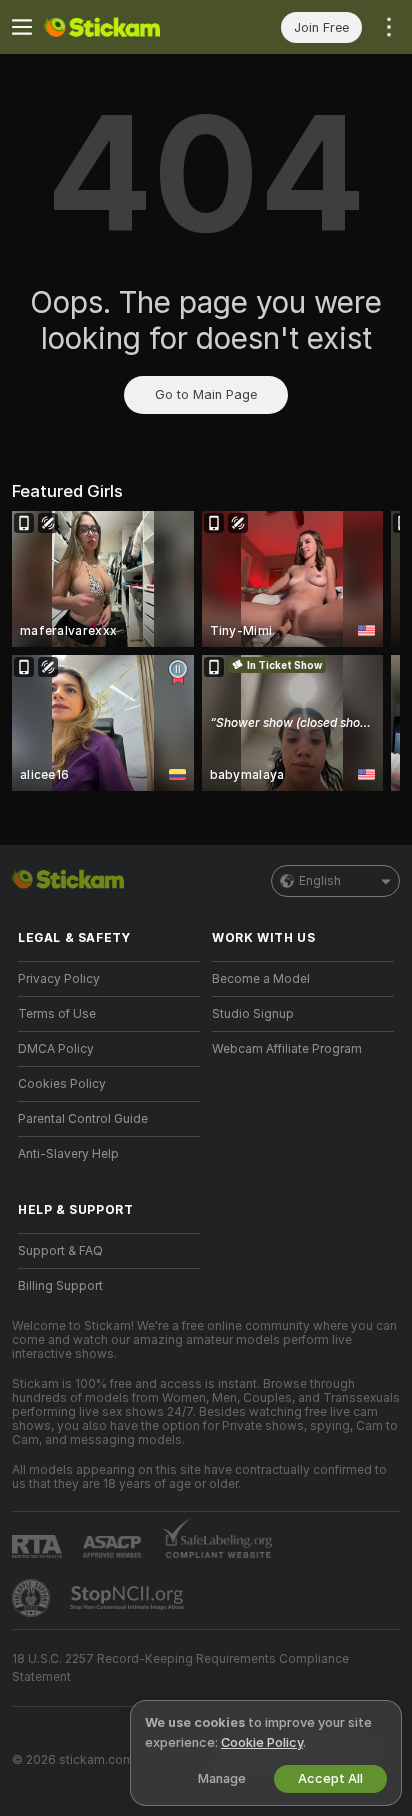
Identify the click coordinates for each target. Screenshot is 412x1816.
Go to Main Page (206, 394)
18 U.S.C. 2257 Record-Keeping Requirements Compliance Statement (180, 1668)
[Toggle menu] (22, 27)
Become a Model (261, 979)
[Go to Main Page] (125, 27)
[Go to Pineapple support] (33, 1598)
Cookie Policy (262, 1742)
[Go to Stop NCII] (129, 1598)
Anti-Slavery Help (68, 1154)
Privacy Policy (59, 979)
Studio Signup (253, 1014)
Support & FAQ (60, 1251)
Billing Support (60, 1286)
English (320, 881)
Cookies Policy (62, 1084)
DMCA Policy (56, 1049)
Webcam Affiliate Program (287, 1049)
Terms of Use (57, 1014)
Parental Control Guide (83, 1119)
